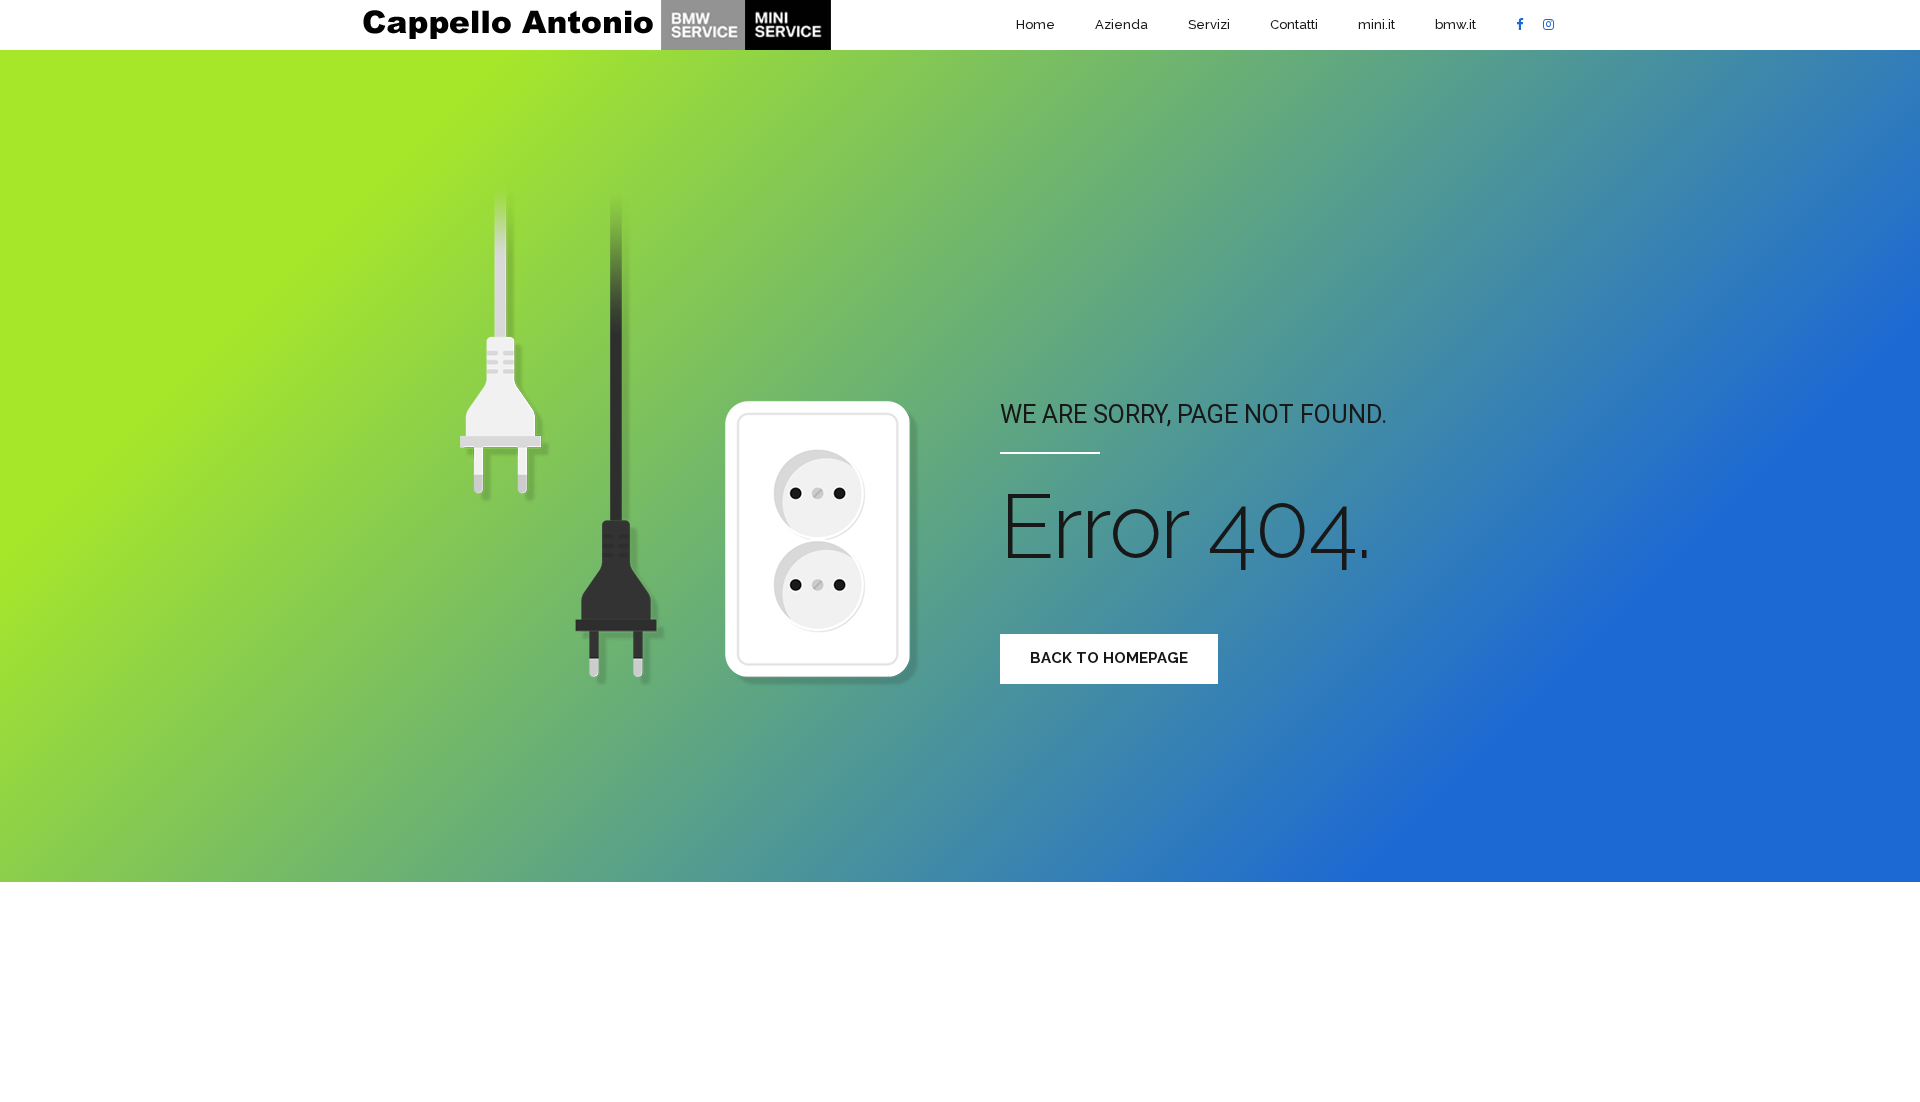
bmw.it (1455, 24)
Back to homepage (1109, 658)
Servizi (1209, 24)
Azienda (1121, 24)
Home (1035, 24)
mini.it (1376, 24)
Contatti (1294, 24)
